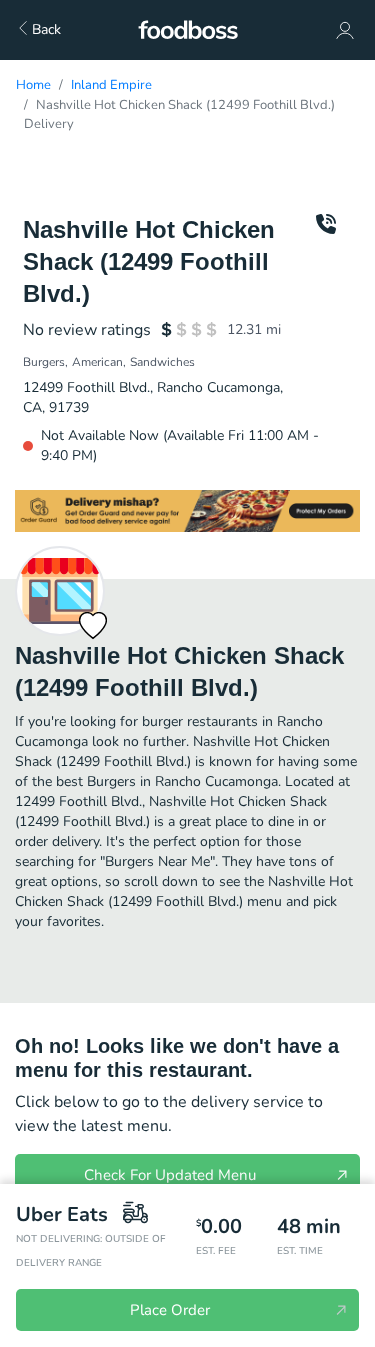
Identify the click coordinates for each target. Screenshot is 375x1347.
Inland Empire (111, 85)
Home (33, 85)
